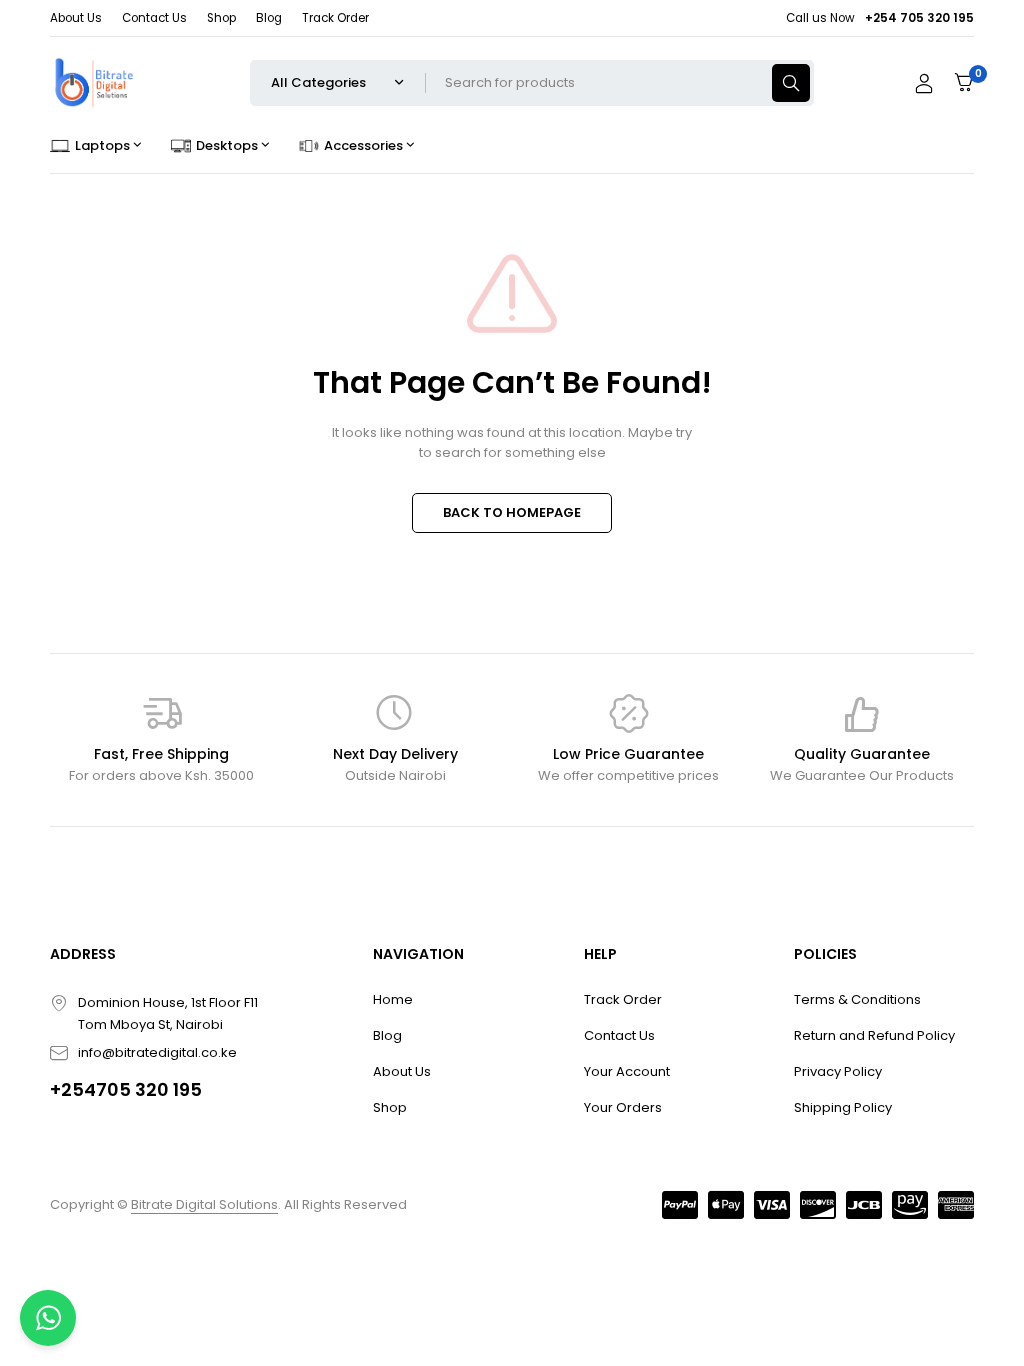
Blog (269, 18)
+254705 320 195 (126, 1089)
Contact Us (154, 18)
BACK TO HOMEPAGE (512, 512)
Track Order (335, 18)
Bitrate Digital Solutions (204, 1204)
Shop (221, 18)
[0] (964, 82)
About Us (76, 18)
